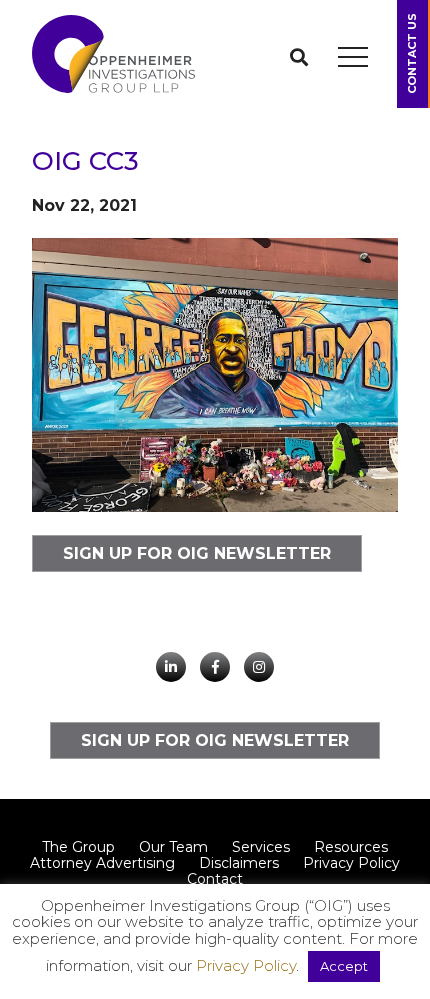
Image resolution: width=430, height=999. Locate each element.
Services (261, 847)
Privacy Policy (351, 863)
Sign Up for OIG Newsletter (197, 553)
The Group (78, 847)
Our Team (173, 847)
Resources (351, 847)
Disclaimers (239, 863)
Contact (215, 879)
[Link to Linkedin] (171, 667)
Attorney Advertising (102, 863)
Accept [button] (344, 966)
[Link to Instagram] (259, 667)
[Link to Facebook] (215, 667)
